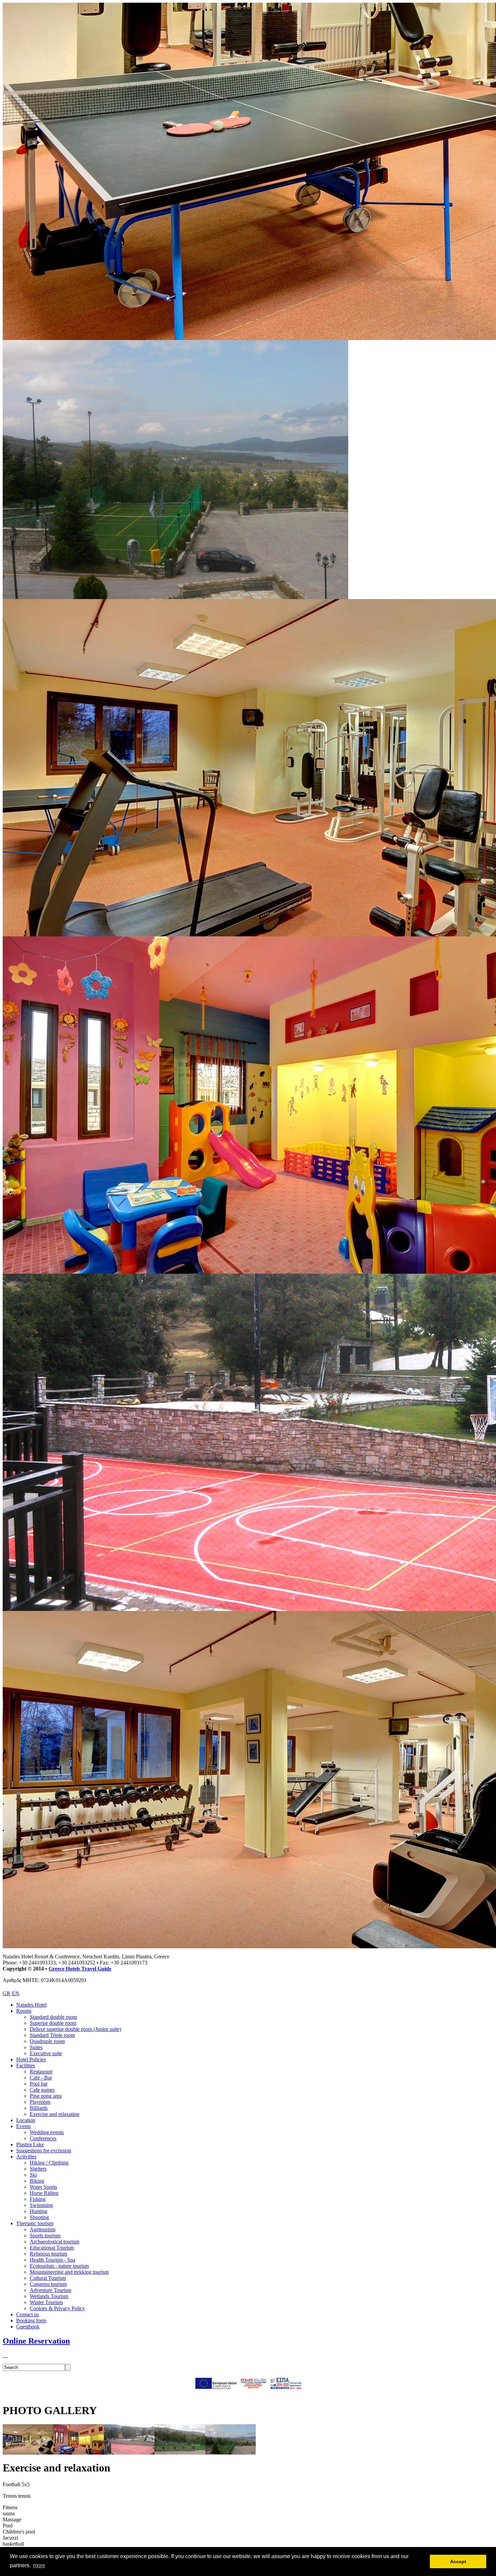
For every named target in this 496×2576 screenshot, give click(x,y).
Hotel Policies (31, 2059)
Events (23, 2126)
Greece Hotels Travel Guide (80, 1969)
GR (7, 1993)
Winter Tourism (46, 2302)
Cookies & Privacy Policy (57, 2308)
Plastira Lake (30, 2144)
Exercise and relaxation (54, 2114)
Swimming (41, 2205)
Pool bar (39, 2084)
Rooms (24, 2011)
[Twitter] (6, 2355)
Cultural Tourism (48, 2278)
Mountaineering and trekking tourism (69, 2272)
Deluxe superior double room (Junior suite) (75, 2029)
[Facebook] (7, 2355)
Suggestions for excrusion (44, 2150)
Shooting (39, 2217)
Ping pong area (46, 2096)
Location (26, 2120)
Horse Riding (44, 2193)
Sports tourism (45, 2235)
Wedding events (47, 2132)
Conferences (43, 2138)
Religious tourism (48, 2254)
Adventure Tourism (50, 2290)
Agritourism (43, 2229)
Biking (37, 2181)
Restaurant (41, 2072)
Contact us (27, 2314)
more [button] (39, 2565)
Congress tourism (48, 2284)
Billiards (39, 2108)
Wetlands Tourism (49, 2296)
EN (16, 1993)
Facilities (26, 2065)
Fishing (38, 2199)
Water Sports (43, 2187)
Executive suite (46, 2053)
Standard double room (53, 2017)
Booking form (31, 2320)
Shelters (38, 2169)
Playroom (40, 2102)
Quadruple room (47, 2041)
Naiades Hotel (31, 2005)
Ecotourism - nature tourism (59, 2266)
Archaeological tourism (54, 2242)
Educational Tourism (52, 2248)
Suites (36, 2047)
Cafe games (42, 2090)
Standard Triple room (52, 2035)
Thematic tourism (35, 2223)
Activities (26, 2157)
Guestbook (28, 2327)
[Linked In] (5, 2355)
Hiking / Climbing (49, 2163)
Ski (33, 2175)
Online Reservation (36, 2341)
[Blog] (3, 2355)
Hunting (38, 2211)
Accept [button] (458, 2561)
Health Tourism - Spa (52, 2260)
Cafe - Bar (41, 2078)
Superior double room (53, 2023)
